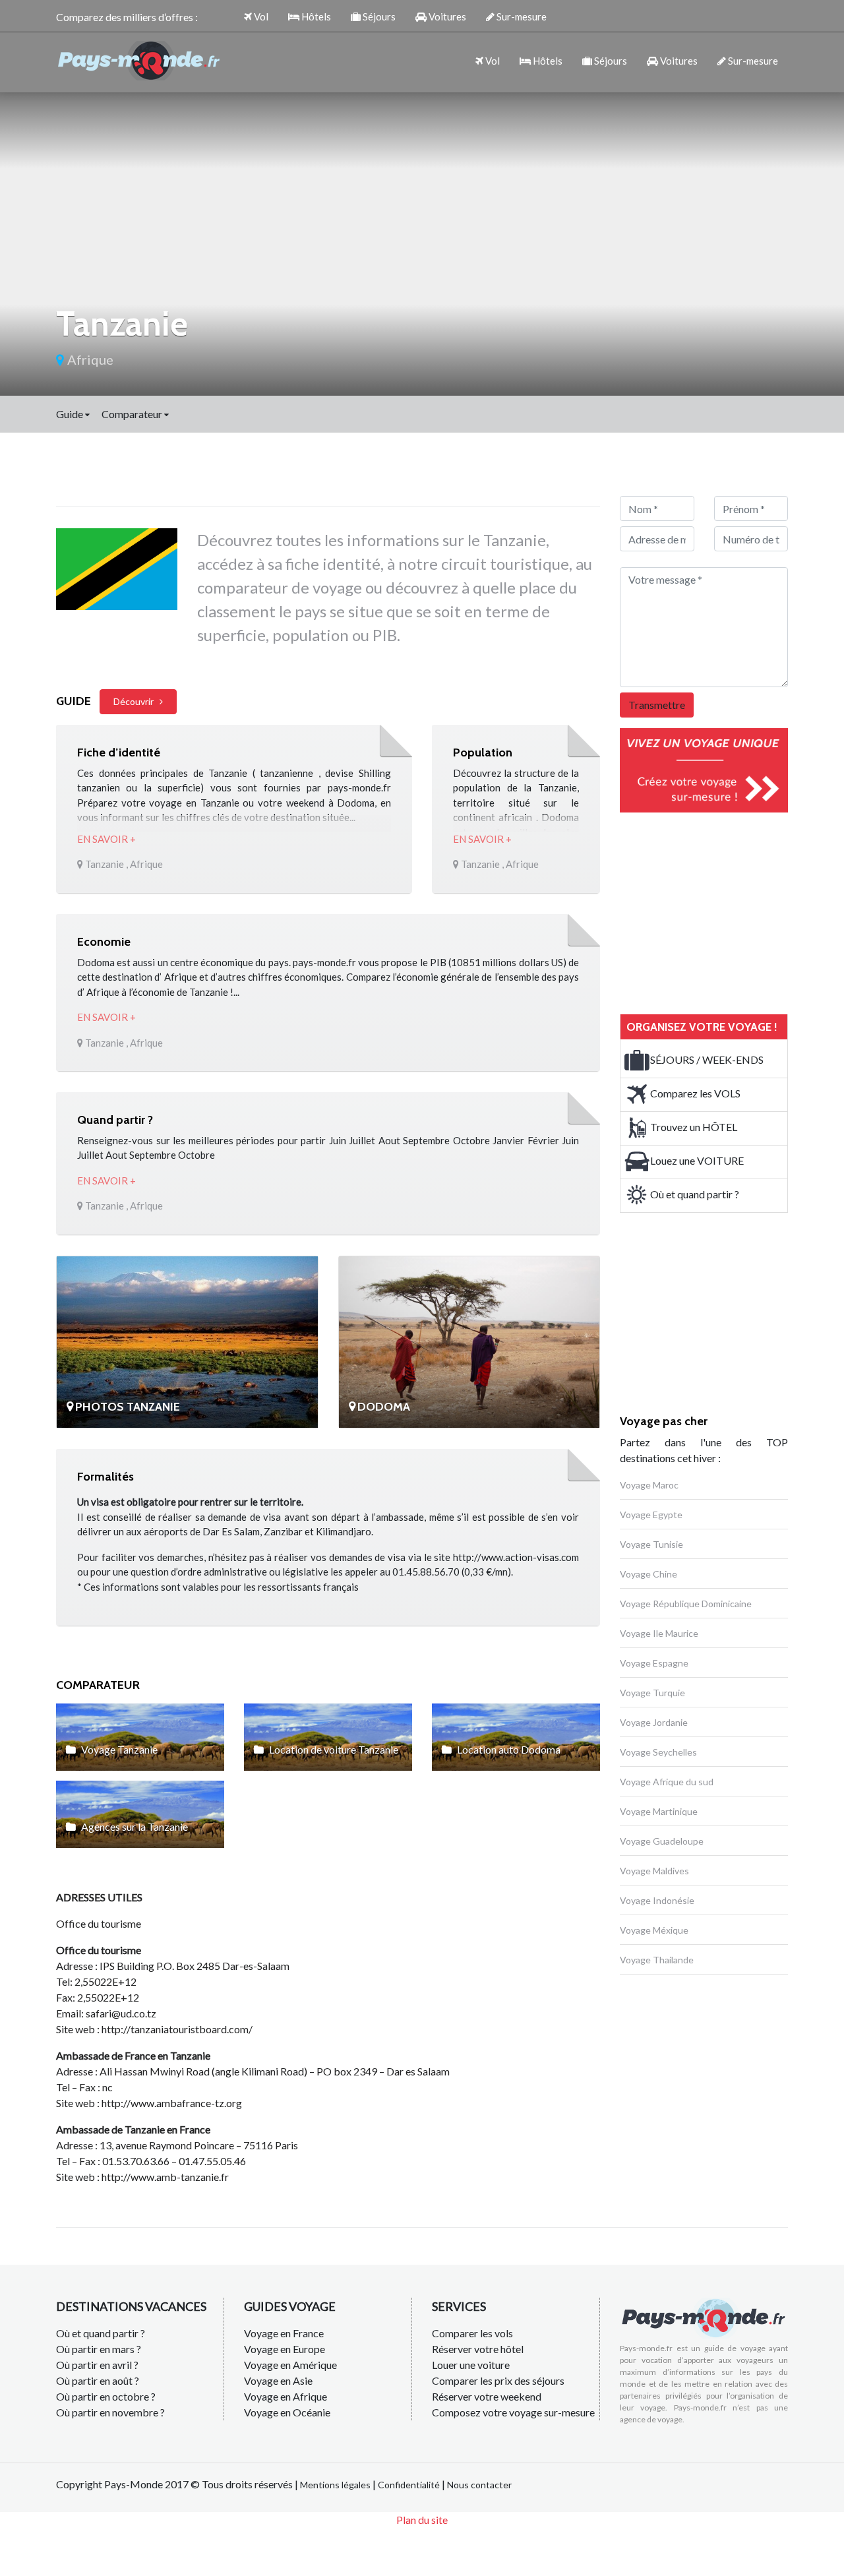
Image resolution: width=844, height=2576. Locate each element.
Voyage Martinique (659, 1811)
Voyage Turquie (652, 1693)
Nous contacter (479, 2485)
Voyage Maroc (649, 1485)
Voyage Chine (648, 1574)
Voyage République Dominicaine (686, 1604)
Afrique (89, 359)
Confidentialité (409, 2485)
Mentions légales (335, 2485)
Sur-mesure (521, 16)
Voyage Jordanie (654, 1722)
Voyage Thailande (657, 1960)
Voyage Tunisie (651, 1544)
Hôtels (315, 16)
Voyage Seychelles (658, 1752)
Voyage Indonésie (657, 1900)
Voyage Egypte (651, 1515)
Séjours (378, 16)
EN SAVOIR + (106, 839)
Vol (260, 16)
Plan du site (422, 2520)
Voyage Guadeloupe (662, 1841)
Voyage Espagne (654, 1663)
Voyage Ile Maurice (659, 1633)
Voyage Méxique (654, 1930)
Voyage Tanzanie (118, 1749)
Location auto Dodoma (508, 1749)
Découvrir (136, 701)
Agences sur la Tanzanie (134, 1826)
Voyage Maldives (654, 1871)
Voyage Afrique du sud (667, 1782)
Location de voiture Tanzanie (333, 1749)
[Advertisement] (719, 911)
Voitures (446, 16)
